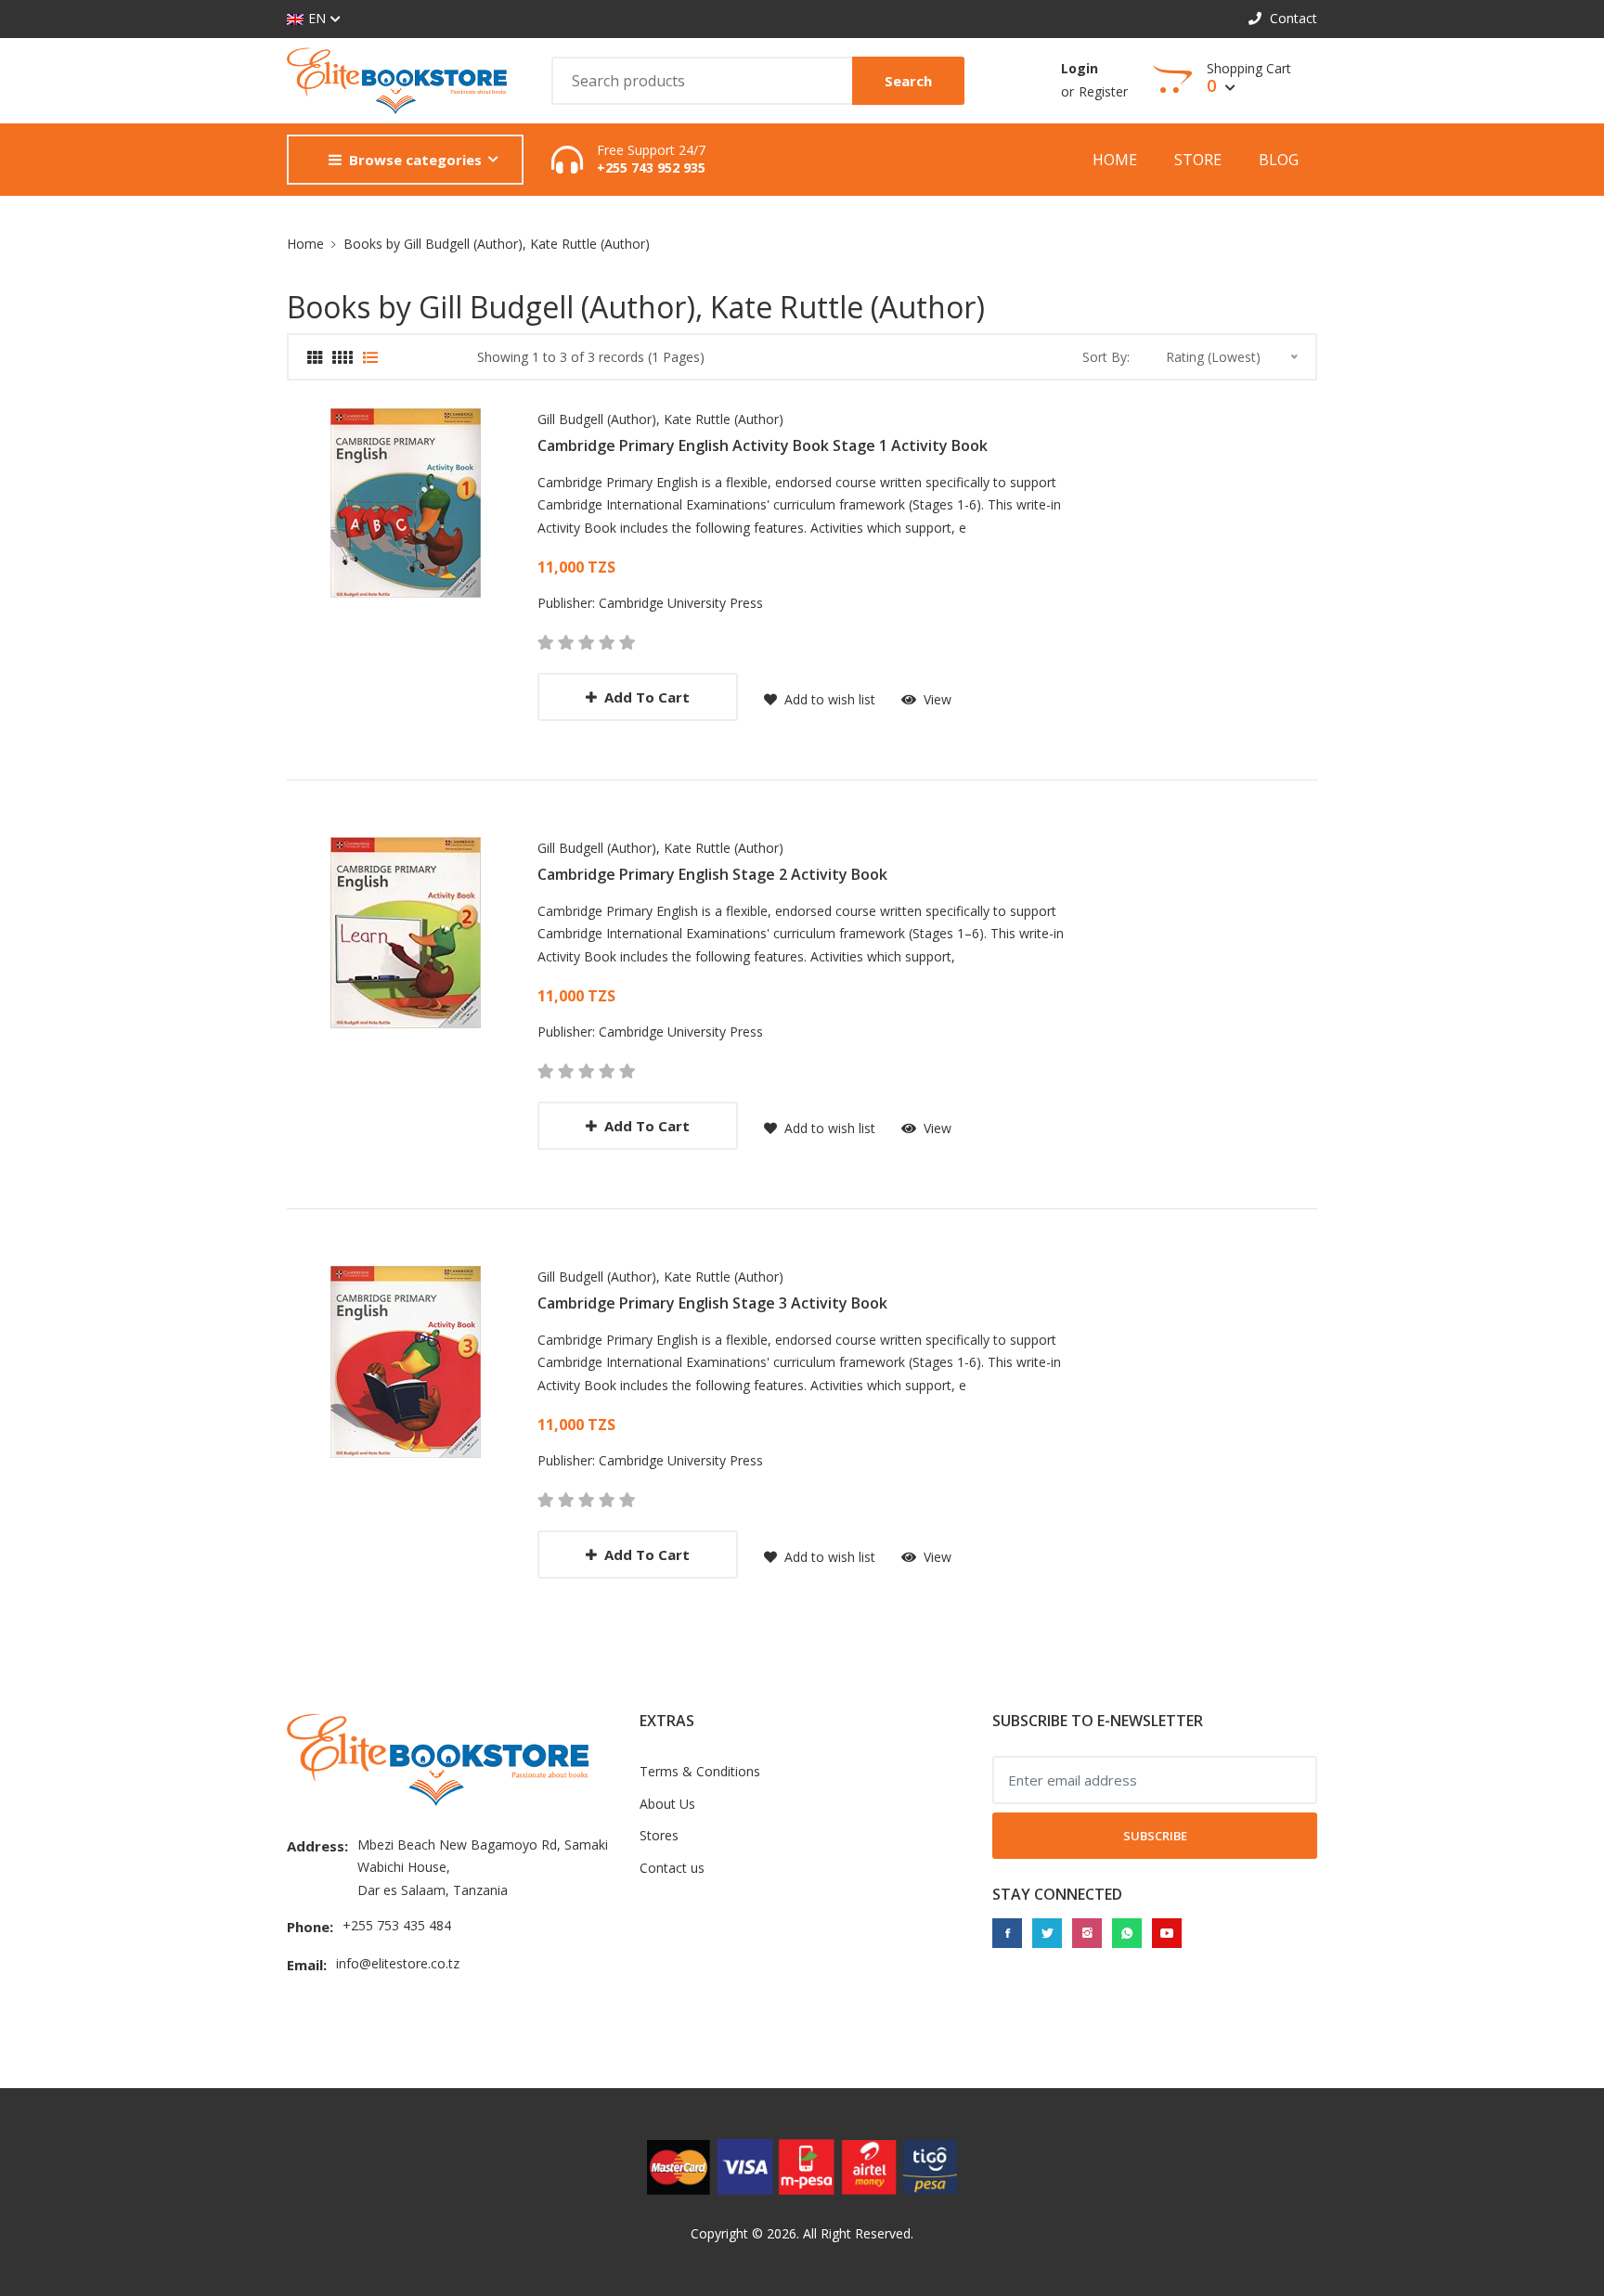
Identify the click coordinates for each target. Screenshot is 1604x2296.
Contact (1292, 18)
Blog (1279, 160)
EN (317, 18)
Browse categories (415, 160)
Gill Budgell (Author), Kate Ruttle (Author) (660, 419)
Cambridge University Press (681, 603)
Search (908, 81)
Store (1198, 160)
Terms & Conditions (700, 1771)
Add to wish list (828, 699)
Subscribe (1155, 1836)
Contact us (672, 1868)
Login (1080, 68)
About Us (667, 1804)
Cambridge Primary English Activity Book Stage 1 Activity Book (763, 445)
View (936, 699)
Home (1115, 160)
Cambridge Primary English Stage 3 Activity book (712, 1303)
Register (1103, 91)
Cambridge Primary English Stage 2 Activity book (712, 874)
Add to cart (647, 697)
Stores (659, 1835)
